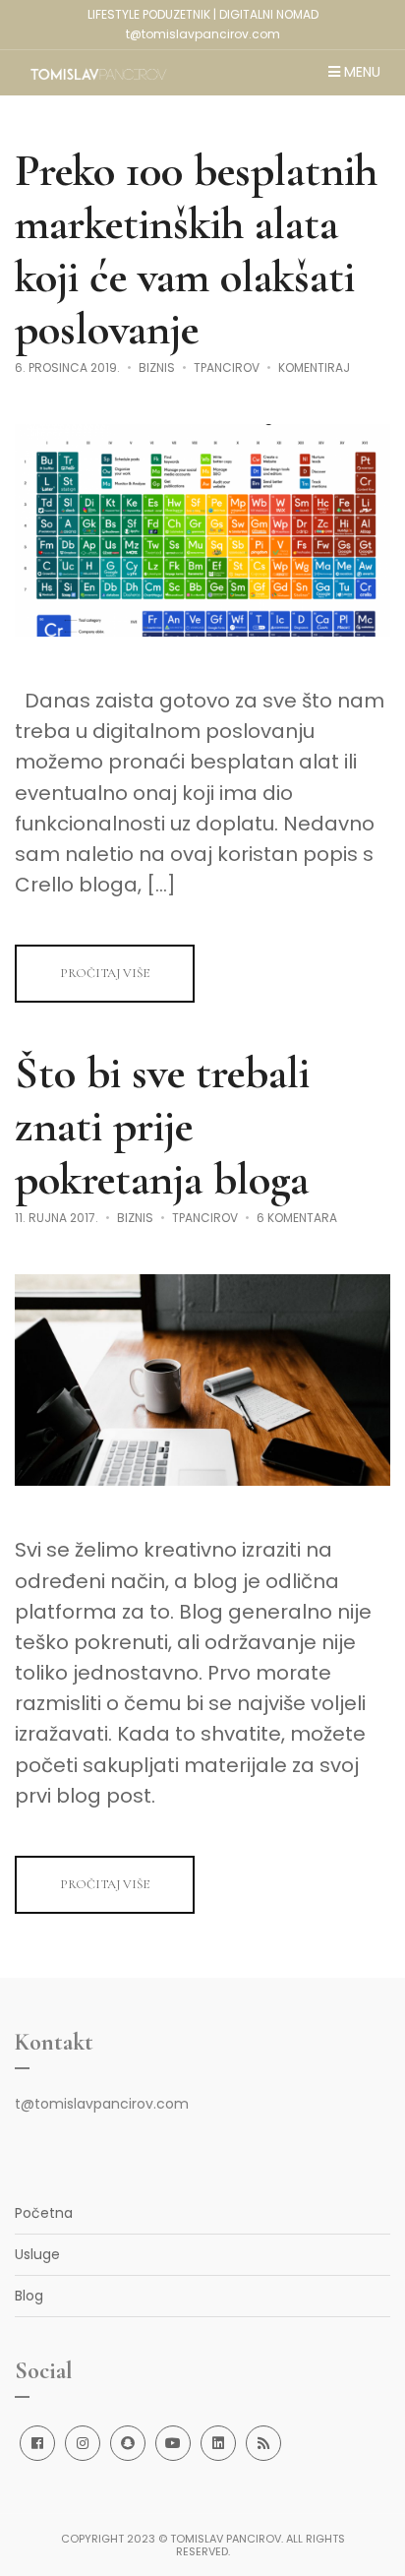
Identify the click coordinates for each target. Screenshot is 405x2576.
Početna (44, 2213)
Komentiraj (314, 368)
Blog (29, 2296)
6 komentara (297, 1218)
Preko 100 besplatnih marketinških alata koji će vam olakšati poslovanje (196, 249)
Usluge (37, 2254)
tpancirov (227, 368)
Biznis (157, 368)
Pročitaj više (105, 973)
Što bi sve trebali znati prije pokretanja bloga (162, 1126)
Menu (360, 73)
